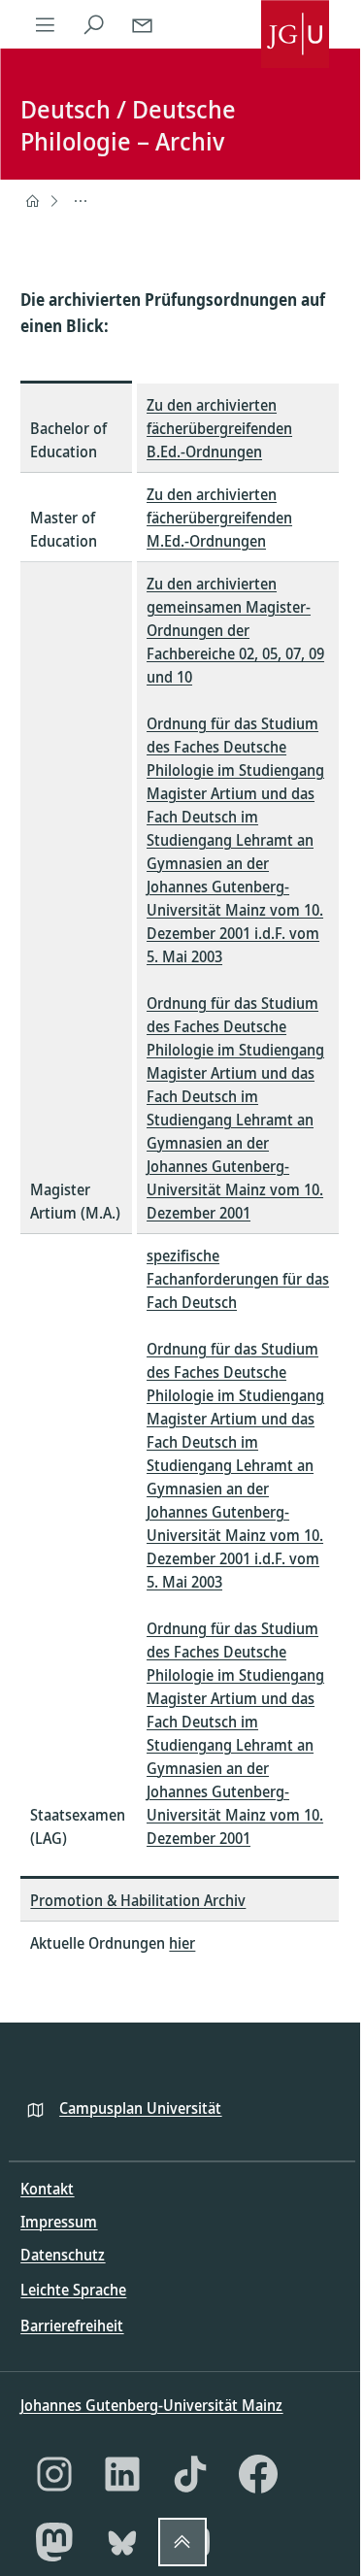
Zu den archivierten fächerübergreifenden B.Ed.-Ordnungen (219, 428)
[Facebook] (258, 2474)
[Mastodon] (54, 2542)
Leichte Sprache (73, 2290)
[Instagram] (54, 2474)
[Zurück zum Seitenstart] (182, 2542)
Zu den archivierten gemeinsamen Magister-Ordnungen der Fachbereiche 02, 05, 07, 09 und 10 (235, 630)
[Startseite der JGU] (295, 24)
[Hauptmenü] (45, 24)
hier (182, 1943)
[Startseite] (32, 201)
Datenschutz (63, 2255)
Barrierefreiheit (72, 2325)
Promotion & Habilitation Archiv (138, 1900)
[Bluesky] (122, 2542)
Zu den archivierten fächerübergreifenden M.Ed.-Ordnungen (219, 518)
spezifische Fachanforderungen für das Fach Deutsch (238, 1279)
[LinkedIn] (122, 2474)
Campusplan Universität (140, 2108)
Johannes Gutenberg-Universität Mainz (151, 2405)
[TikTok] (190, 2474)
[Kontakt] (142, 24)
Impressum (59, 2222)
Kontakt (47, 2189)
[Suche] (93, 24)
